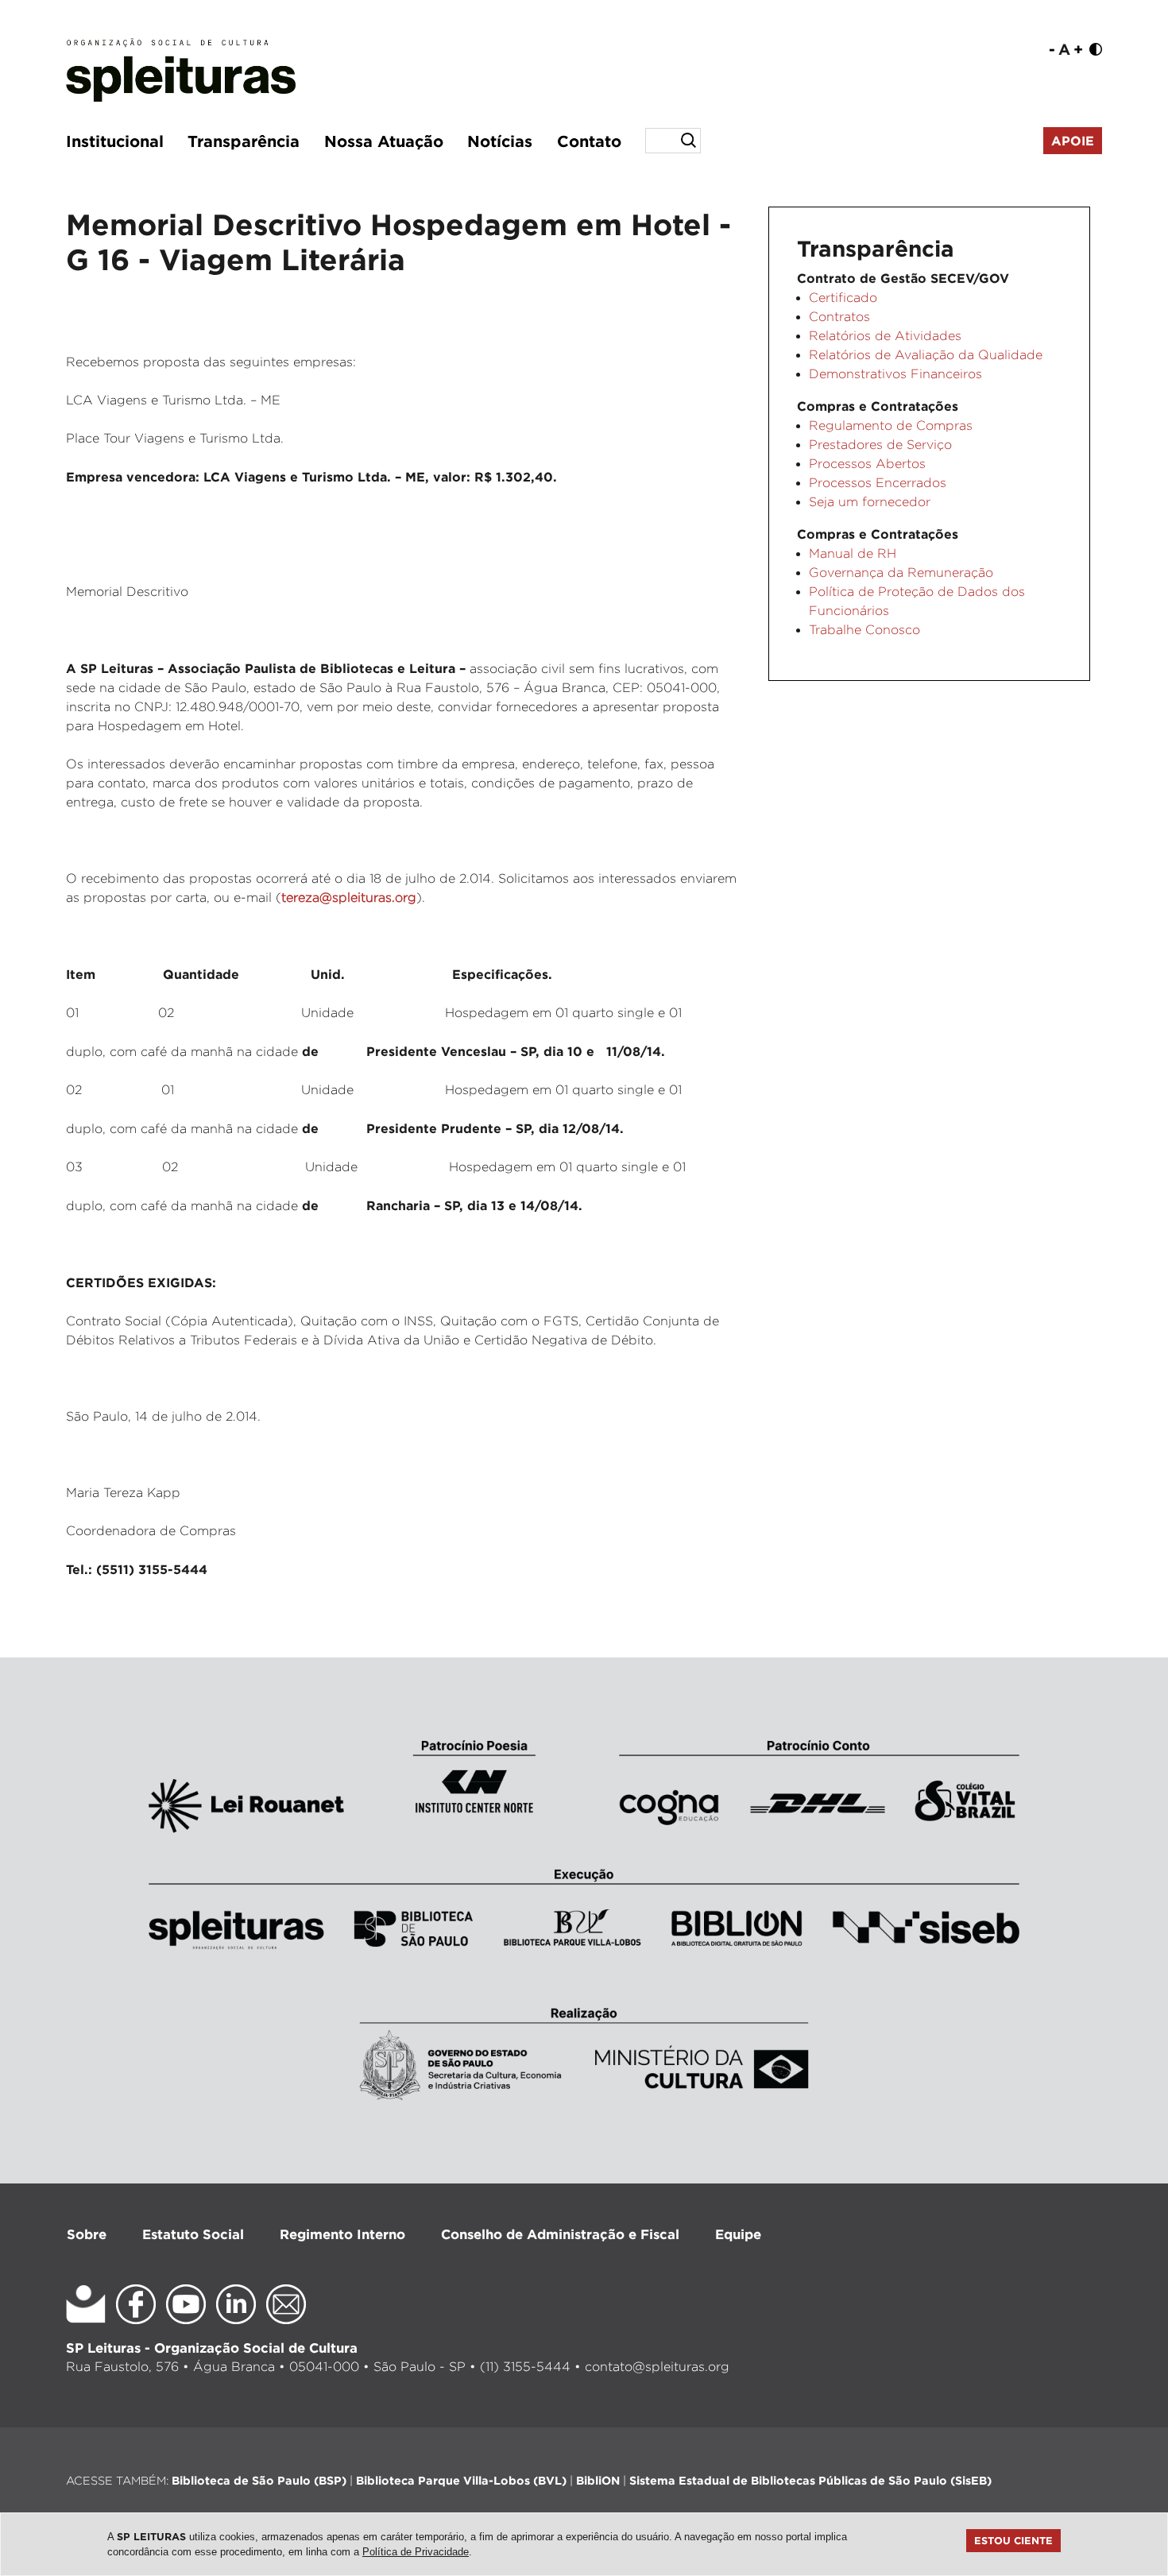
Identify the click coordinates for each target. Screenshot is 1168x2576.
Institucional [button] (115, 141)
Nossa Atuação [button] (384, 141)
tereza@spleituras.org (349, 897)
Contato (589, 141)
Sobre (87, 2234)
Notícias (500, 141)
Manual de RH (853, 553)
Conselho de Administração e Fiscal (560, 2234)
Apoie (1073, 141)
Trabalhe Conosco (864, 630)
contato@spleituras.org (657, 2367)
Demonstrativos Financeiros (895, 374)
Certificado (843, 298)
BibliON (598, 2480)
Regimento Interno (342, 2234)
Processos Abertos (867, 464)
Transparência (244, 141)
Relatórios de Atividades (885, 336)
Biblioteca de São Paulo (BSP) (259, 2480)
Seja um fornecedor (870, 502)
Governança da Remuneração (901, 572)
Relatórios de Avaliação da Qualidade (926, 355)
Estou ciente (1013, 2540)
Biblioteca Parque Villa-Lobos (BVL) (461, 2480)
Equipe (738, 2234)
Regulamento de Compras (891, 425)
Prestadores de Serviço (880, 445)
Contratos (839, 317)
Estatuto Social (193, 2234)
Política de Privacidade (416, 2552)
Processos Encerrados (878, 483)
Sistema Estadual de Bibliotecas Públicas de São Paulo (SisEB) (810, 2480)
